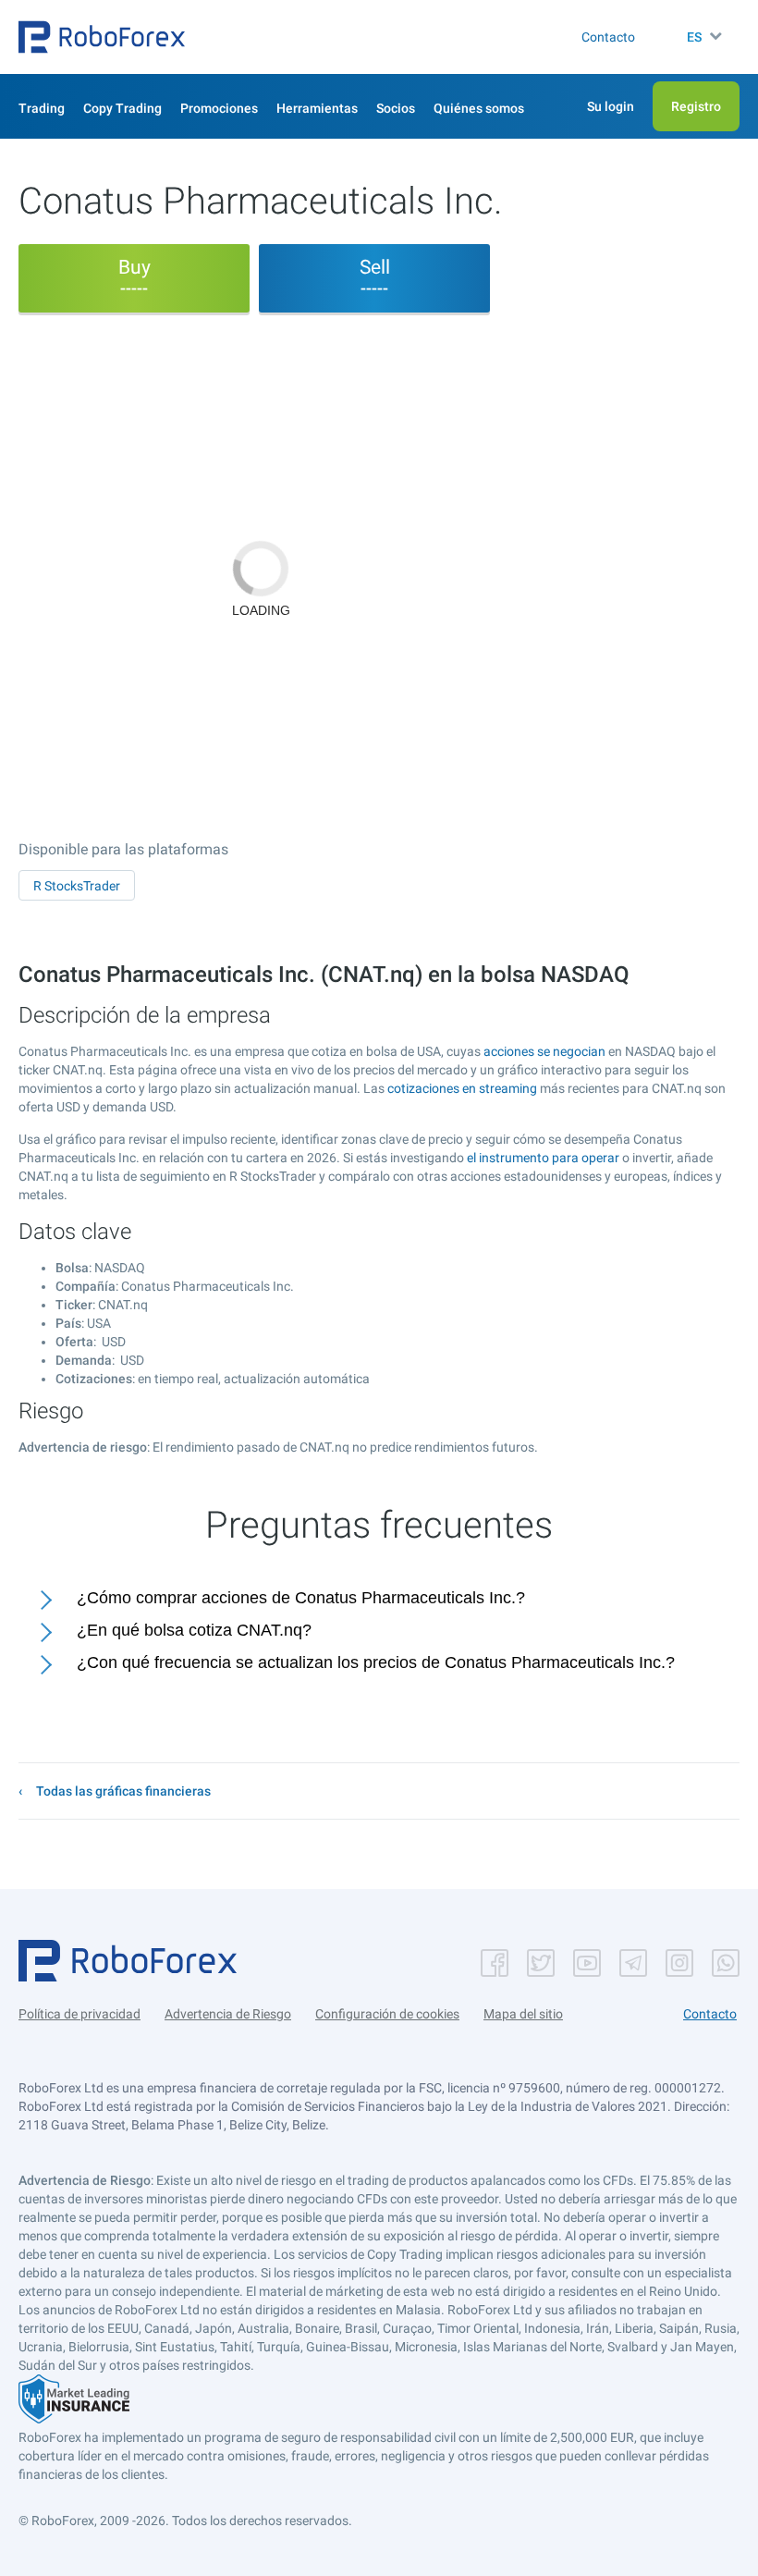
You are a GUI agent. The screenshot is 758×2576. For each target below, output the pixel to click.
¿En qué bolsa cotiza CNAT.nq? (194, 1630)
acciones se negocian (544, 1051)
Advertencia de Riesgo (228, 2014)
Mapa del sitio (523, 2014)
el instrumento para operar (543, 1158)
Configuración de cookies (387, 2014)
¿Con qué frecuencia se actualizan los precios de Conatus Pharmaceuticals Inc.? (376, 1662)
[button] (102, 37)
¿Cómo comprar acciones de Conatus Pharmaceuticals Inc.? (301, 1598)
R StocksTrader (77, 886)
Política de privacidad (79, 2014)
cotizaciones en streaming (462, 1088)
